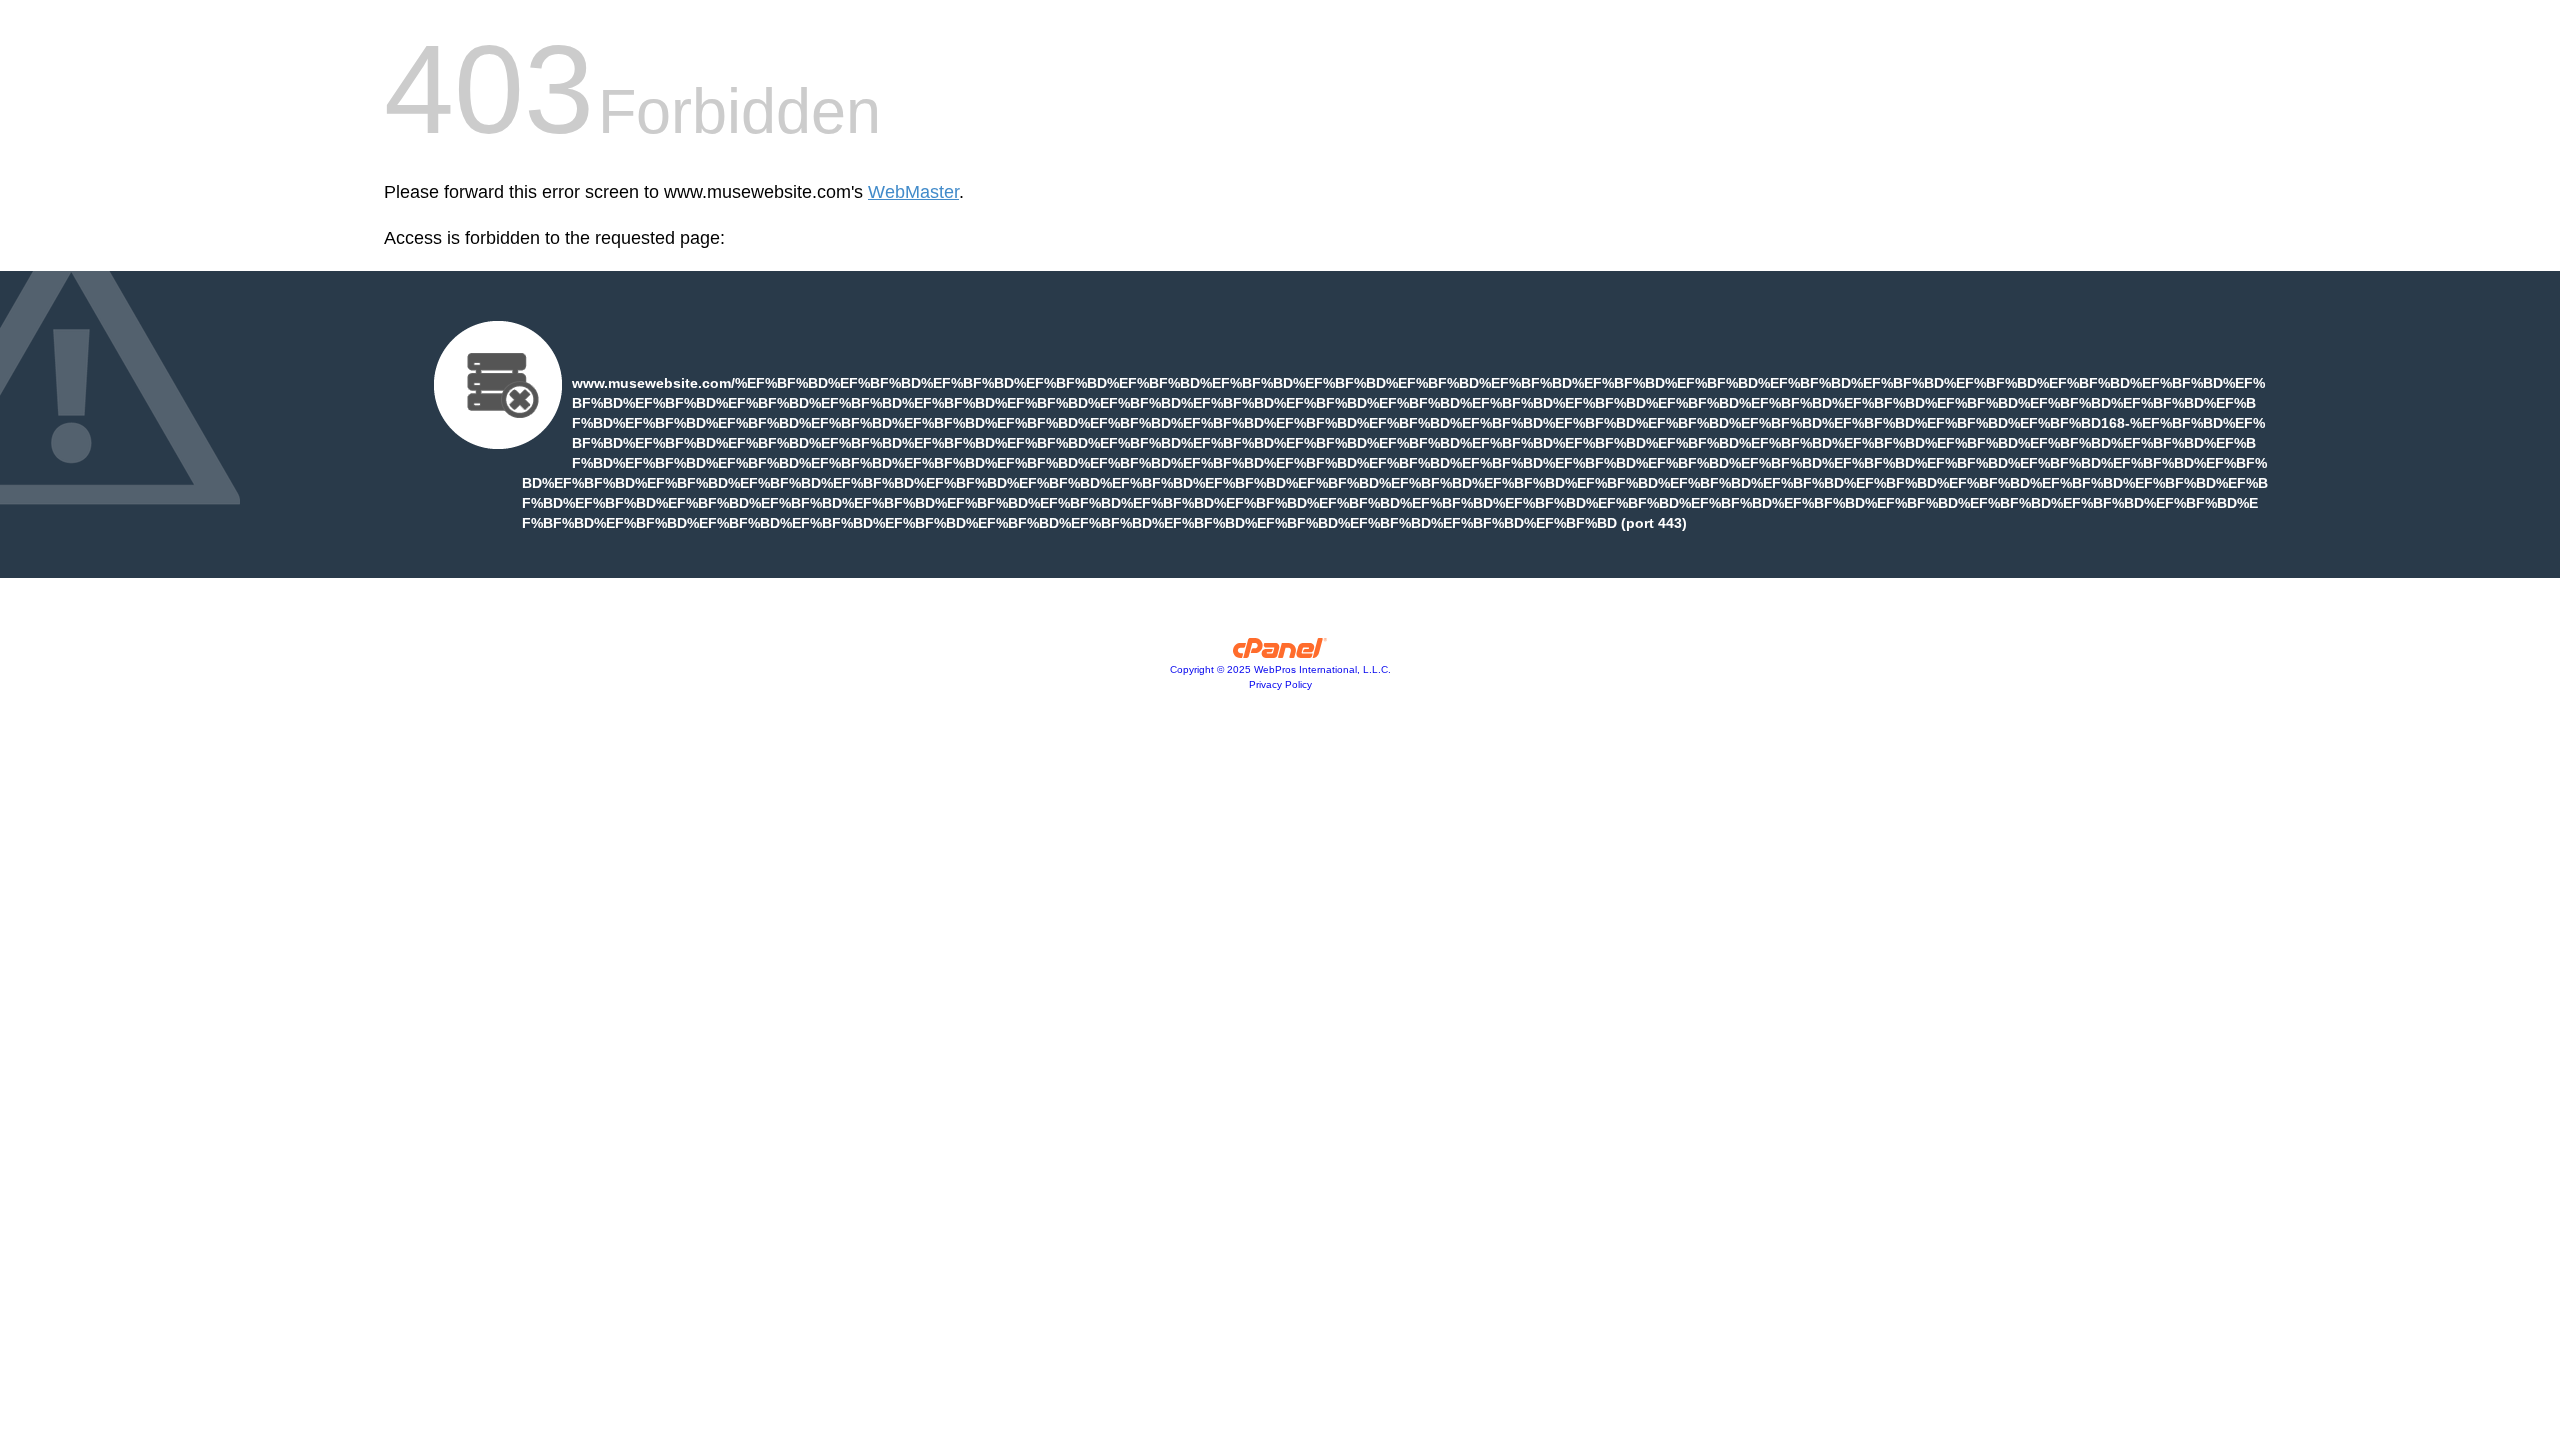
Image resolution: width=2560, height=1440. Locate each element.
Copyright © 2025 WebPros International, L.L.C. (1280, 669)
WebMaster (913, 192)
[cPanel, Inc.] (1280, 653)
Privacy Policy (1280, 684)
